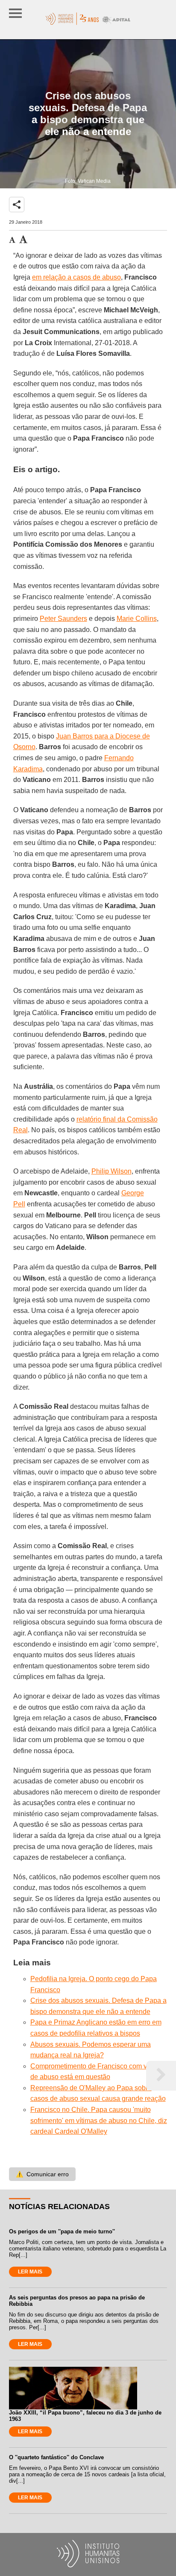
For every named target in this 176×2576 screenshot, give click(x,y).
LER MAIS (30, 2272)
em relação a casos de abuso (76, 277)
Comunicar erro (42, 2174)
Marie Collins (137, 619)
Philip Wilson (111, 1171)
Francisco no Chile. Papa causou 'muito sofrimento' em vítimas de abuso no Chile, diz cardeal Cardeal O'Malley (99, 2120)
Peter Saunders (63, 619)
